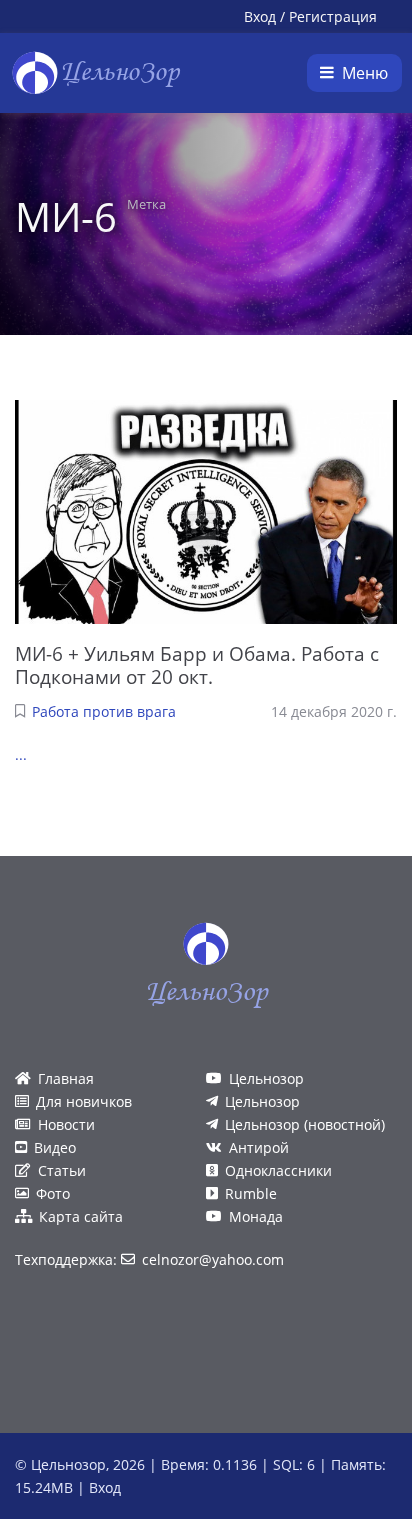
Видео (55, 1147)
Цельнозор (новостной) (305, 1124)
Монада (256, 1216)
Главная (66, 1078)
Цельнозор (266, 1078)
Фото (53, 1193)
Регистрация (333, 16)
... (21, 754)
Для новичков (84, 1101)
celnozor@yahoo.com (213, 1259)
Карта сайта (81, 1216)
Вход (260, 16)
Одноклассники (278, 1170)
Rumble (251, 1193)
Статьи (62, 1170)
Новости (66, 1124)
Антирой (259, 1147)
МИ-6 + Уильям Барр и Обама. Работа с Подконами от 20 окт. (197, 665)
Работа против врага (104, 711)
